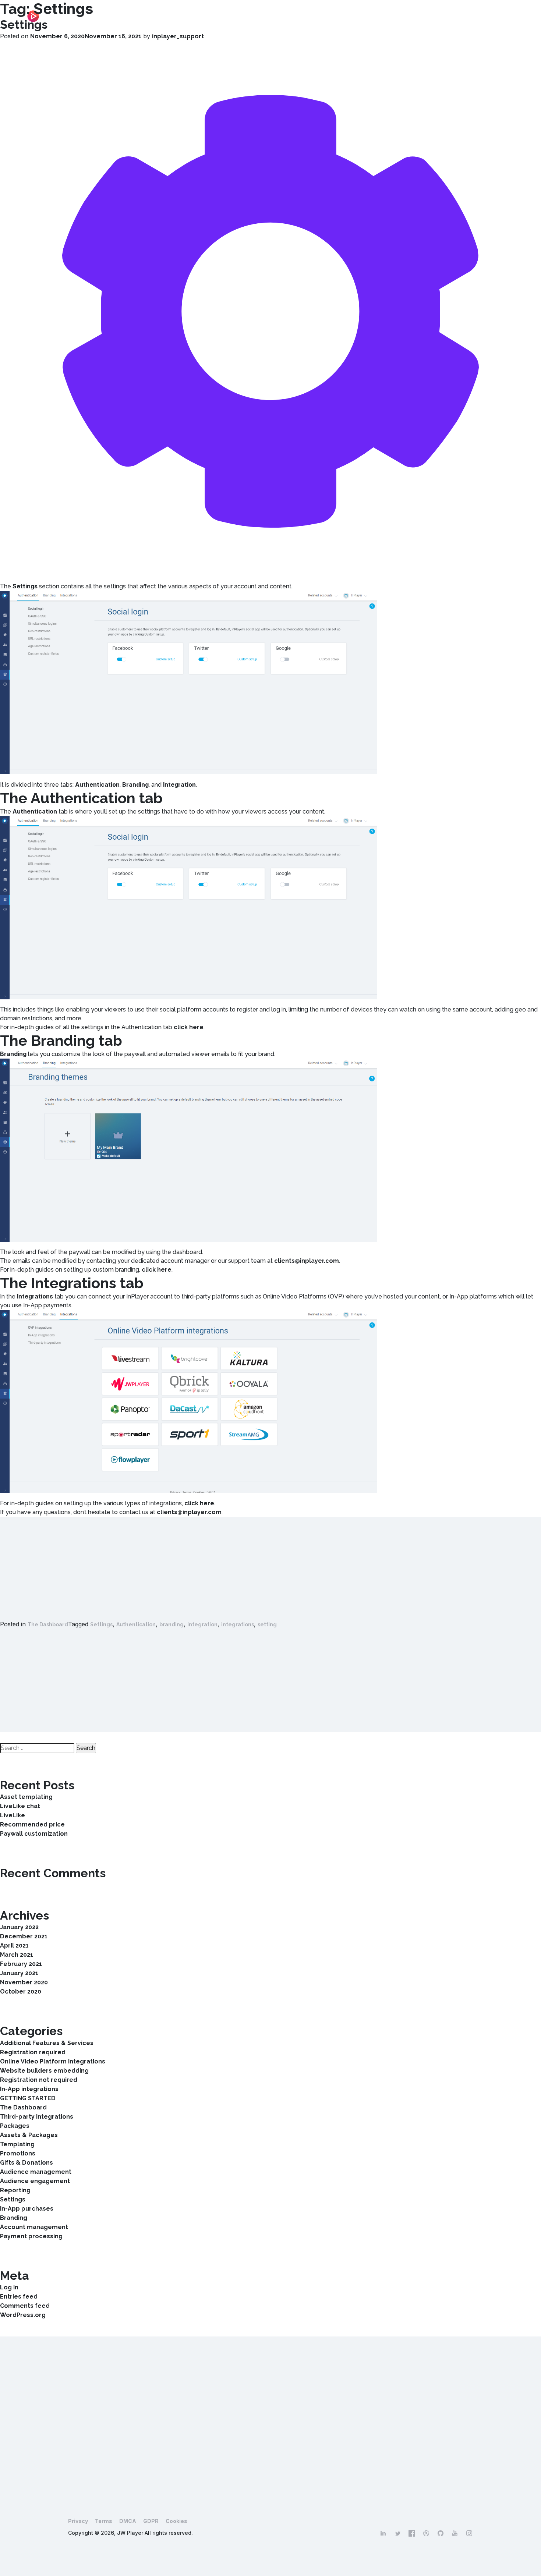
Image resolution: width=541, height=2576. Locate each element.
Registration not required (39, 2080)
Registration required (33, 2052)
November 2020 (24, 1982)
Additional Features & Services (47, 2043)
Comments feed (25, 2306)
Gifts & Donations (26, 2163)
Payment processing (31, 2236)
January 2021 (19, 1973)
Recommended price (32, 1824)
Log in (9, 2287)
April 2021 (14, 1946)
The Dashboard (48, 1624)
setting (267, 1624)
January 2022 (19, 1927)
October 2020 (21, 1992)
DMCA (128, 2521)
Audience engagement (35, 2181)
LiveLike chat (20, 1806)
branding (172, 1624)
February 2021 (21, 1964)
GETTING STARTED (28, 2098)
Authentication (136, 1624)
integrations (238, 1624)
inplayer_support (178, 36)
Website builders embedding (44, 2071)
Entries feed (19, 2297)
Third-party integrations (37, 2117)
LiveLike (13, 1815)
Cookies (176, 2521)
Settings (24, 24)
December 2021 (24, 1936)
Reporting (15, 2190)
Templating (17, 2144)
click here (189, 1027)
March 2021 (17, 1955)
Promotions (18, 2153)
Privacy (78, 2521)
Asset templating (26, 1797)
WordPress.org (23, 2315)
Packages (15, 2126)
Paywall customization (34, 1834)
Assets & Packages (29, 2135)
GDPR (151, 2521)
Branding (14, 2218)
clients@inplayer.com (307, 1261)
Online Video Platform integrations (53, 2061)
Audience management (36, 2172)
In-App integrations (29, 2089)
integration (202, 1624)
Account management (34, 2227)
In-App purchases (27, 2209)
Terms (104, 2521)
